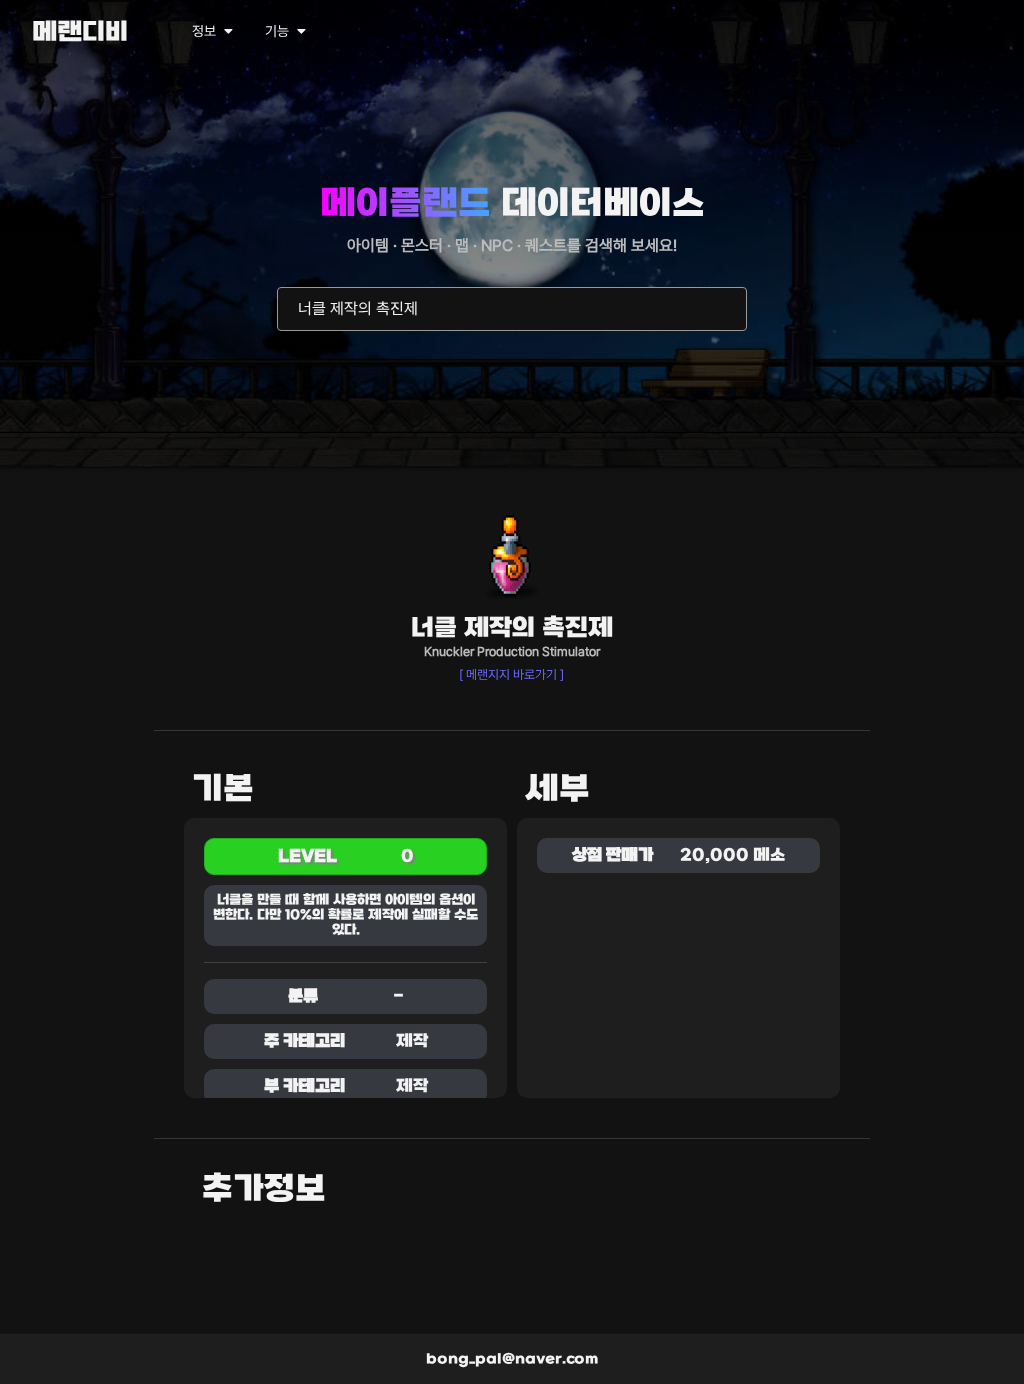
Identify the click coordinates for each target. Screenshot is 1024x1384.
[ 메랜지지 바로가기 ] (511, 674)
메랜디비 (80, 33)
